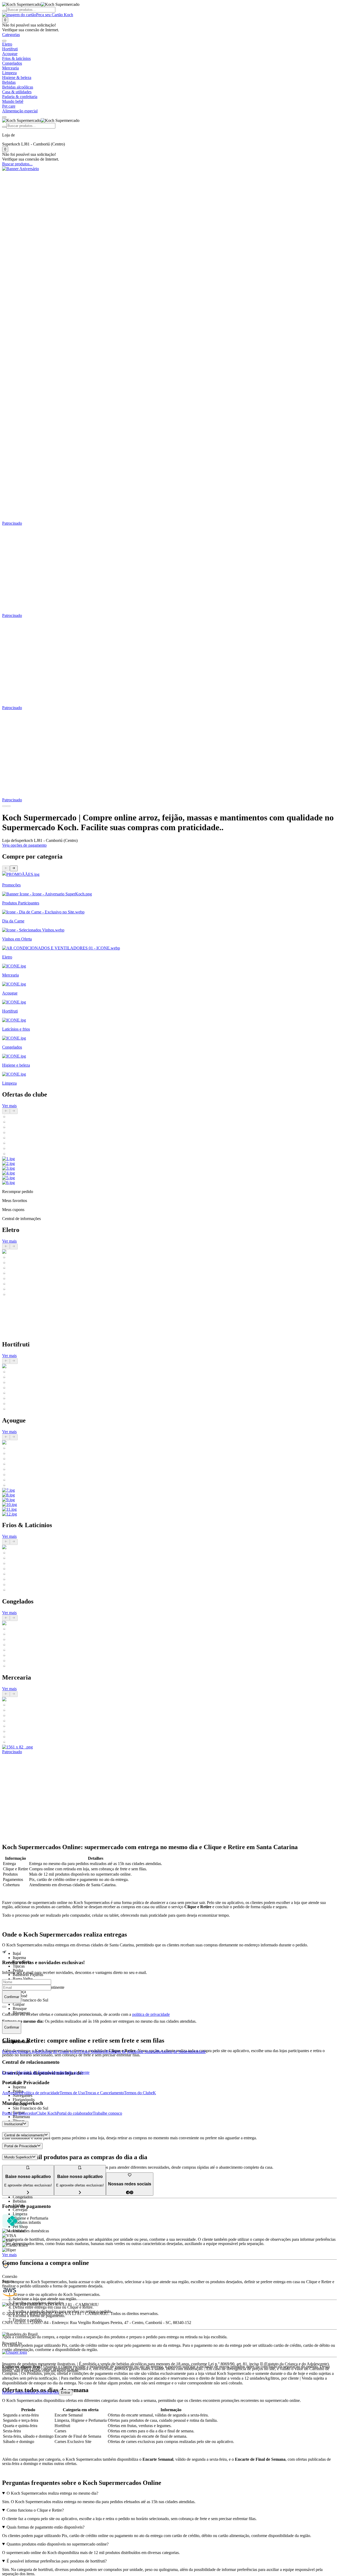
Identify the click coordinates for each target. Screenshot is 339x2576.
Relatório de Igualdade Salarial (131, 2052)
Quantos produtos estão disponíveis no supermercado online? (58, 2544)
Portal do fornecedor (19, 2113)
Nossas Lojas (28, 2052)
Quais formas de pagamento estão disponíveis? (46, 2527)
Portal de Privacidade (21, 2146)
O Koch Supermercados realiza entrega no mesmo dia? (52, 2493)
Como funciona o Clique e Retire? (35, 2510)
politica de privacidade (151, 2014)
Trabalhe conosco (107, 2113)
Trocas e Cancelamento (104, 2093)
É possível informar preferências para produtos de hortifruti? (57, 2561)
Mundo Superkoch (18, 2157)
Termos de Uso (72, 2093)
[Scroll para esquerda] (4, 41)
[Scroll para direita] (4, 117)
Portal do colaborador (75, 2113)
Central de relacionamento (24, 2135)
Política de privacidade (41, 2093)
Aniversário (12, 2093)
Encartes (9, 2052)
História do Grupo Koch (59, 2052)
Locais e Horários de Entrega (26, 2072)
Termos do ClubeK (140, 2093)
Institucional (14, 2124)
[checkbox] (4, 2007)
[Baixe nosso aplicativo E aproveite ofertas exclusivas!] (80, 2193)
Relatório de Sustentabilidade (181, 2052)
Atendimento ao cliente (70, 2072)
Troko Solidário (93, 2052)
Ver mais (9, 1106)
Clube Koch (46, 2113)
